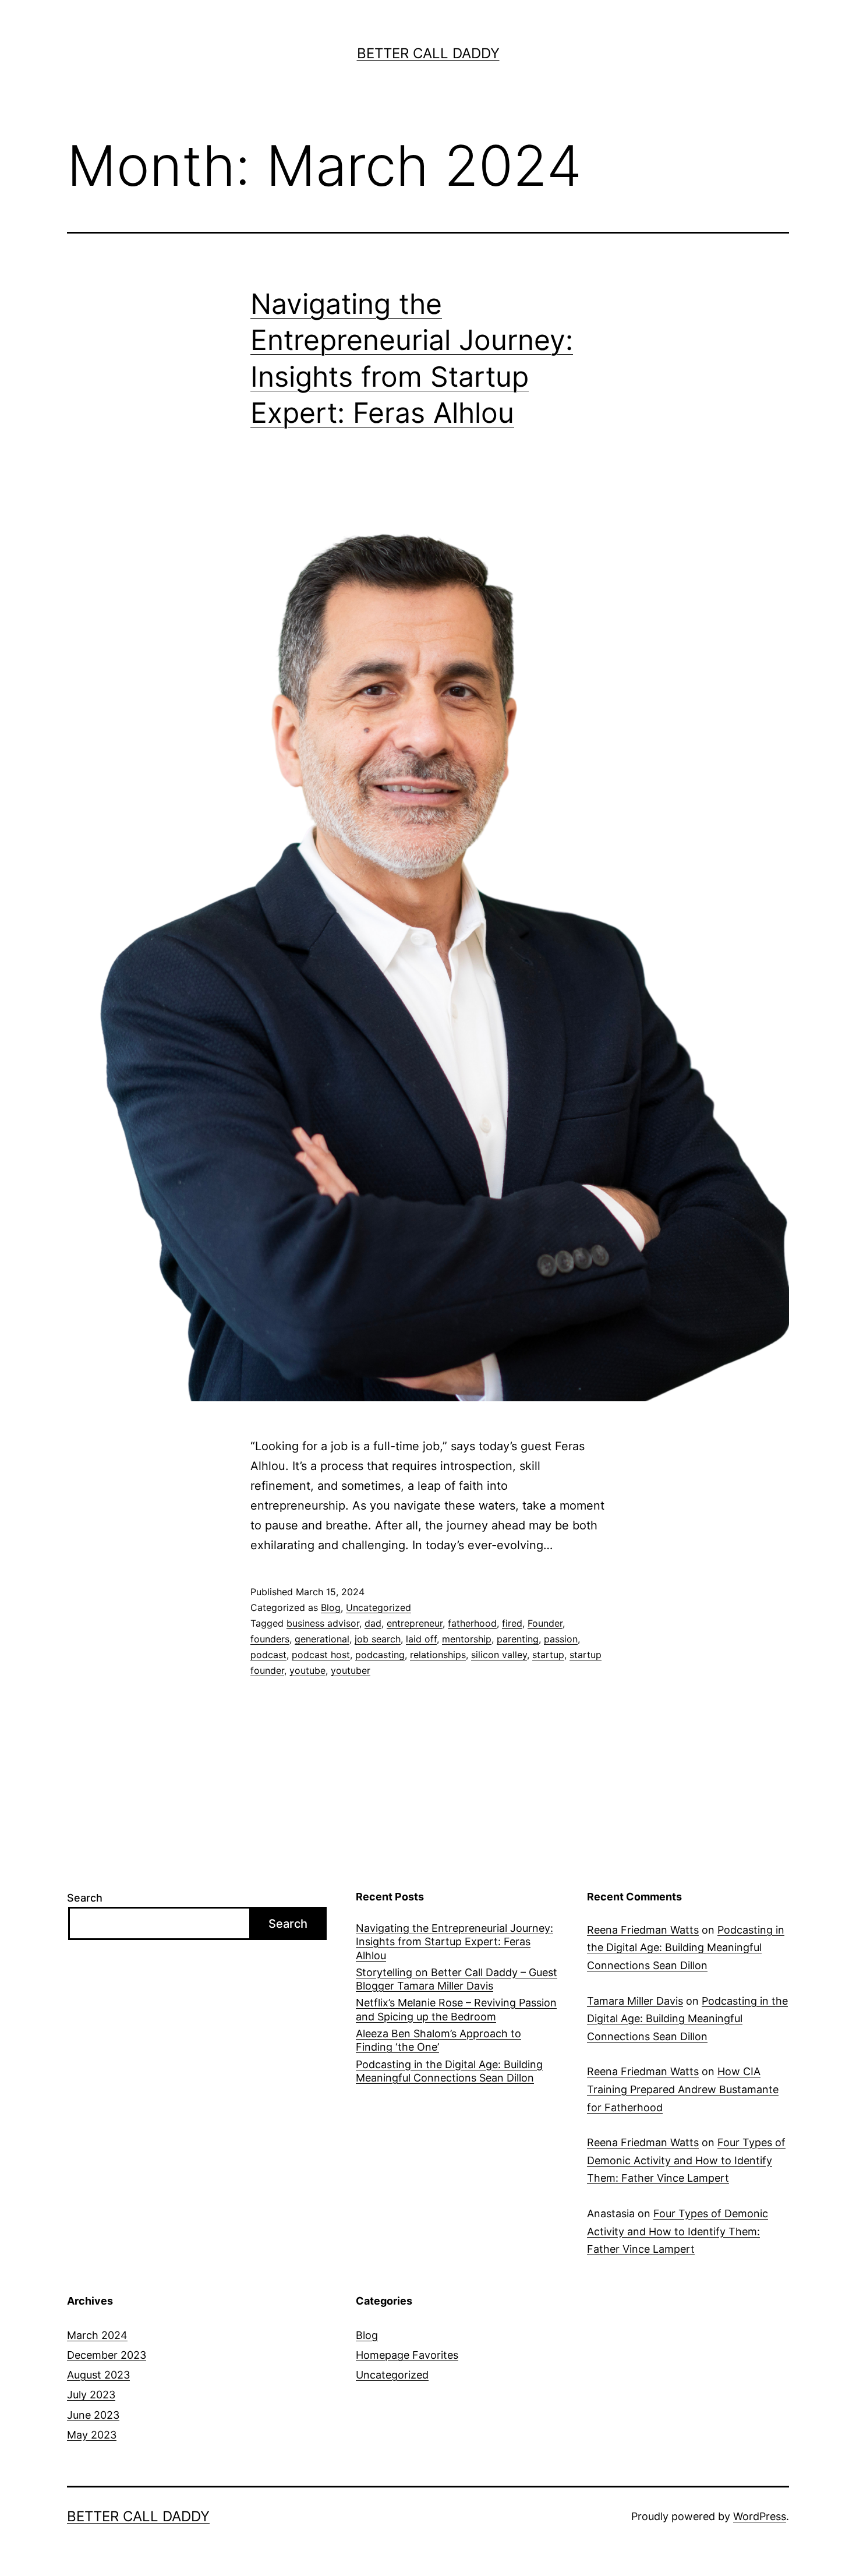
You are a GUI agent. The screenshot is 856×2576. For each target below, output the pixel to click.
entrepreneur (415, 1623)
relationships (438, 1655)
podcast (268, 1655)
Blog (331, 1607)
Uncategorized (379, 1607)
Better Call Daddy (428, 53)
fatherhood (472, 1623)
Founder (545, 1623)
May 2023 (92, 2435)
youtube (307, 1670)
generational (322, 1639)
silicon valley (499, 1655)
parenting (518, 1639)
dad (373, 1623)
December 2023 (107, 2355)
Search (85, 1898)
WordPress (760, 2516)
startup (548, 1655)
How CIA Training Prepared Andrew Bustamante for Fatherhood (683, 2089)
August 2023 (98, 2375)
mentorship (467, 1639)
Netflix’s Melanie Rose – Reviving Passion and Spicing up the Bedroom (456, 2009)
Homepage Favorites (407, 2355)
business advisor (323, 1623)
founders (270, 1639)
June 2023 (93, 2415)
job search (378, 1639)
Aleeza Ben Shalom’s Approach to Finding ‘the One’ (438, 2040)
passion (561, 1639)
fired (512, 1623)
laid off (421, 1639)
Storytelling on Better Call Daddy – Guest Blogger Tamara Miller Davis (457, 1979)
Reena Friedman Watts (643, 1930)
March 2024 (97, 2335)
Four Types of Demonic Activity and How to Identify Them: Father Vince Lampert (686, 2160)
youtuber (351, 1670)
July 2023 (91, 2395)
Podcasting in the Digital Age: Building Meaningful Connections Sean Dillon (449, 2071)
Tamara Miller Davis (635, 2001)
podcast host (321, 1655)
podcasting (380, 1655)
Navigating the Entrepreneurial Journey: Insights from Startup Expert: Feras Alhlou (454, 1942)
